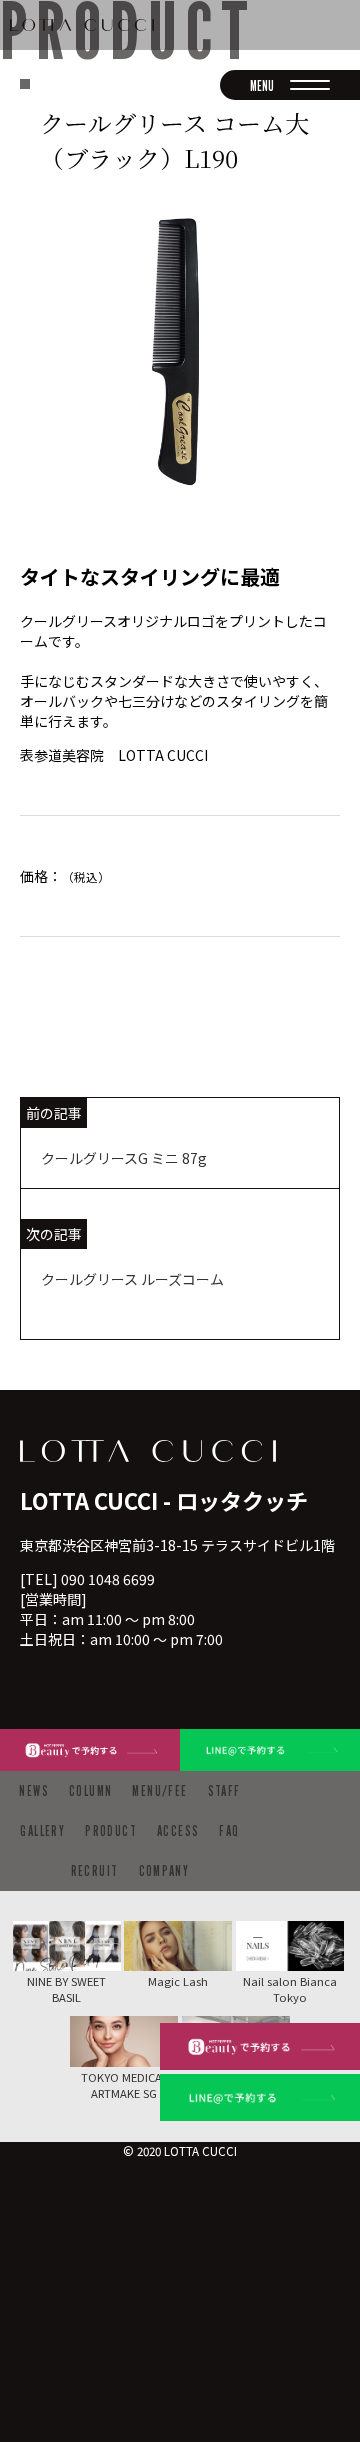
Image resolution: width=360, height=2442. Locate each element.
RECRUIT (95, 1870)
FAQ (229, 1830)
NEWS (34, 1790)
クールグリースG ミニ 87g (124, 1158)
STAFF (224, 1790)
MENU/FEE (159, 1790)
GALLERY (42, 1830)
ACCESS (178, 1830)
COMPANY (164, 1870)
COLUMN (90, 1790)
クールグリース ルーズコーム (132, 1279)
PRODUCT (111, 1830)
